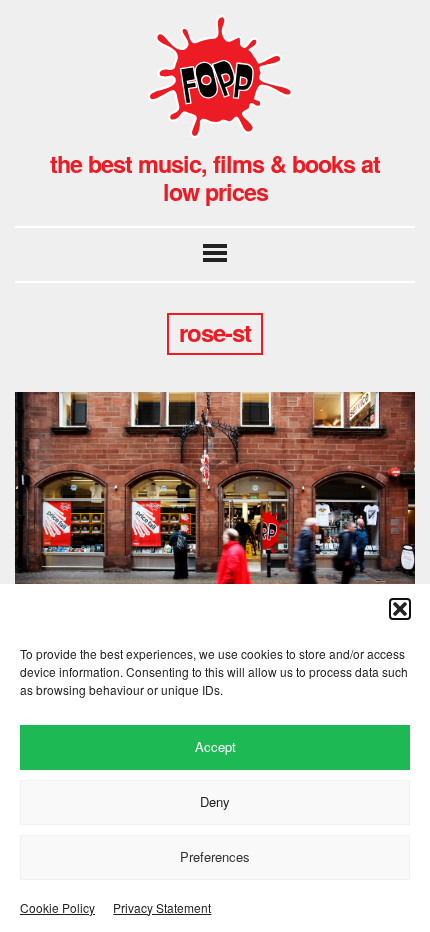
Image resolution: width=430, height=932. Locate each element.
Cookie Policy (57, 907)
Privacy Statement (162, 907)
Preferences (215, 856)
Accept (215, 746)
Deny (215, 801)
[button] (400, 609)
